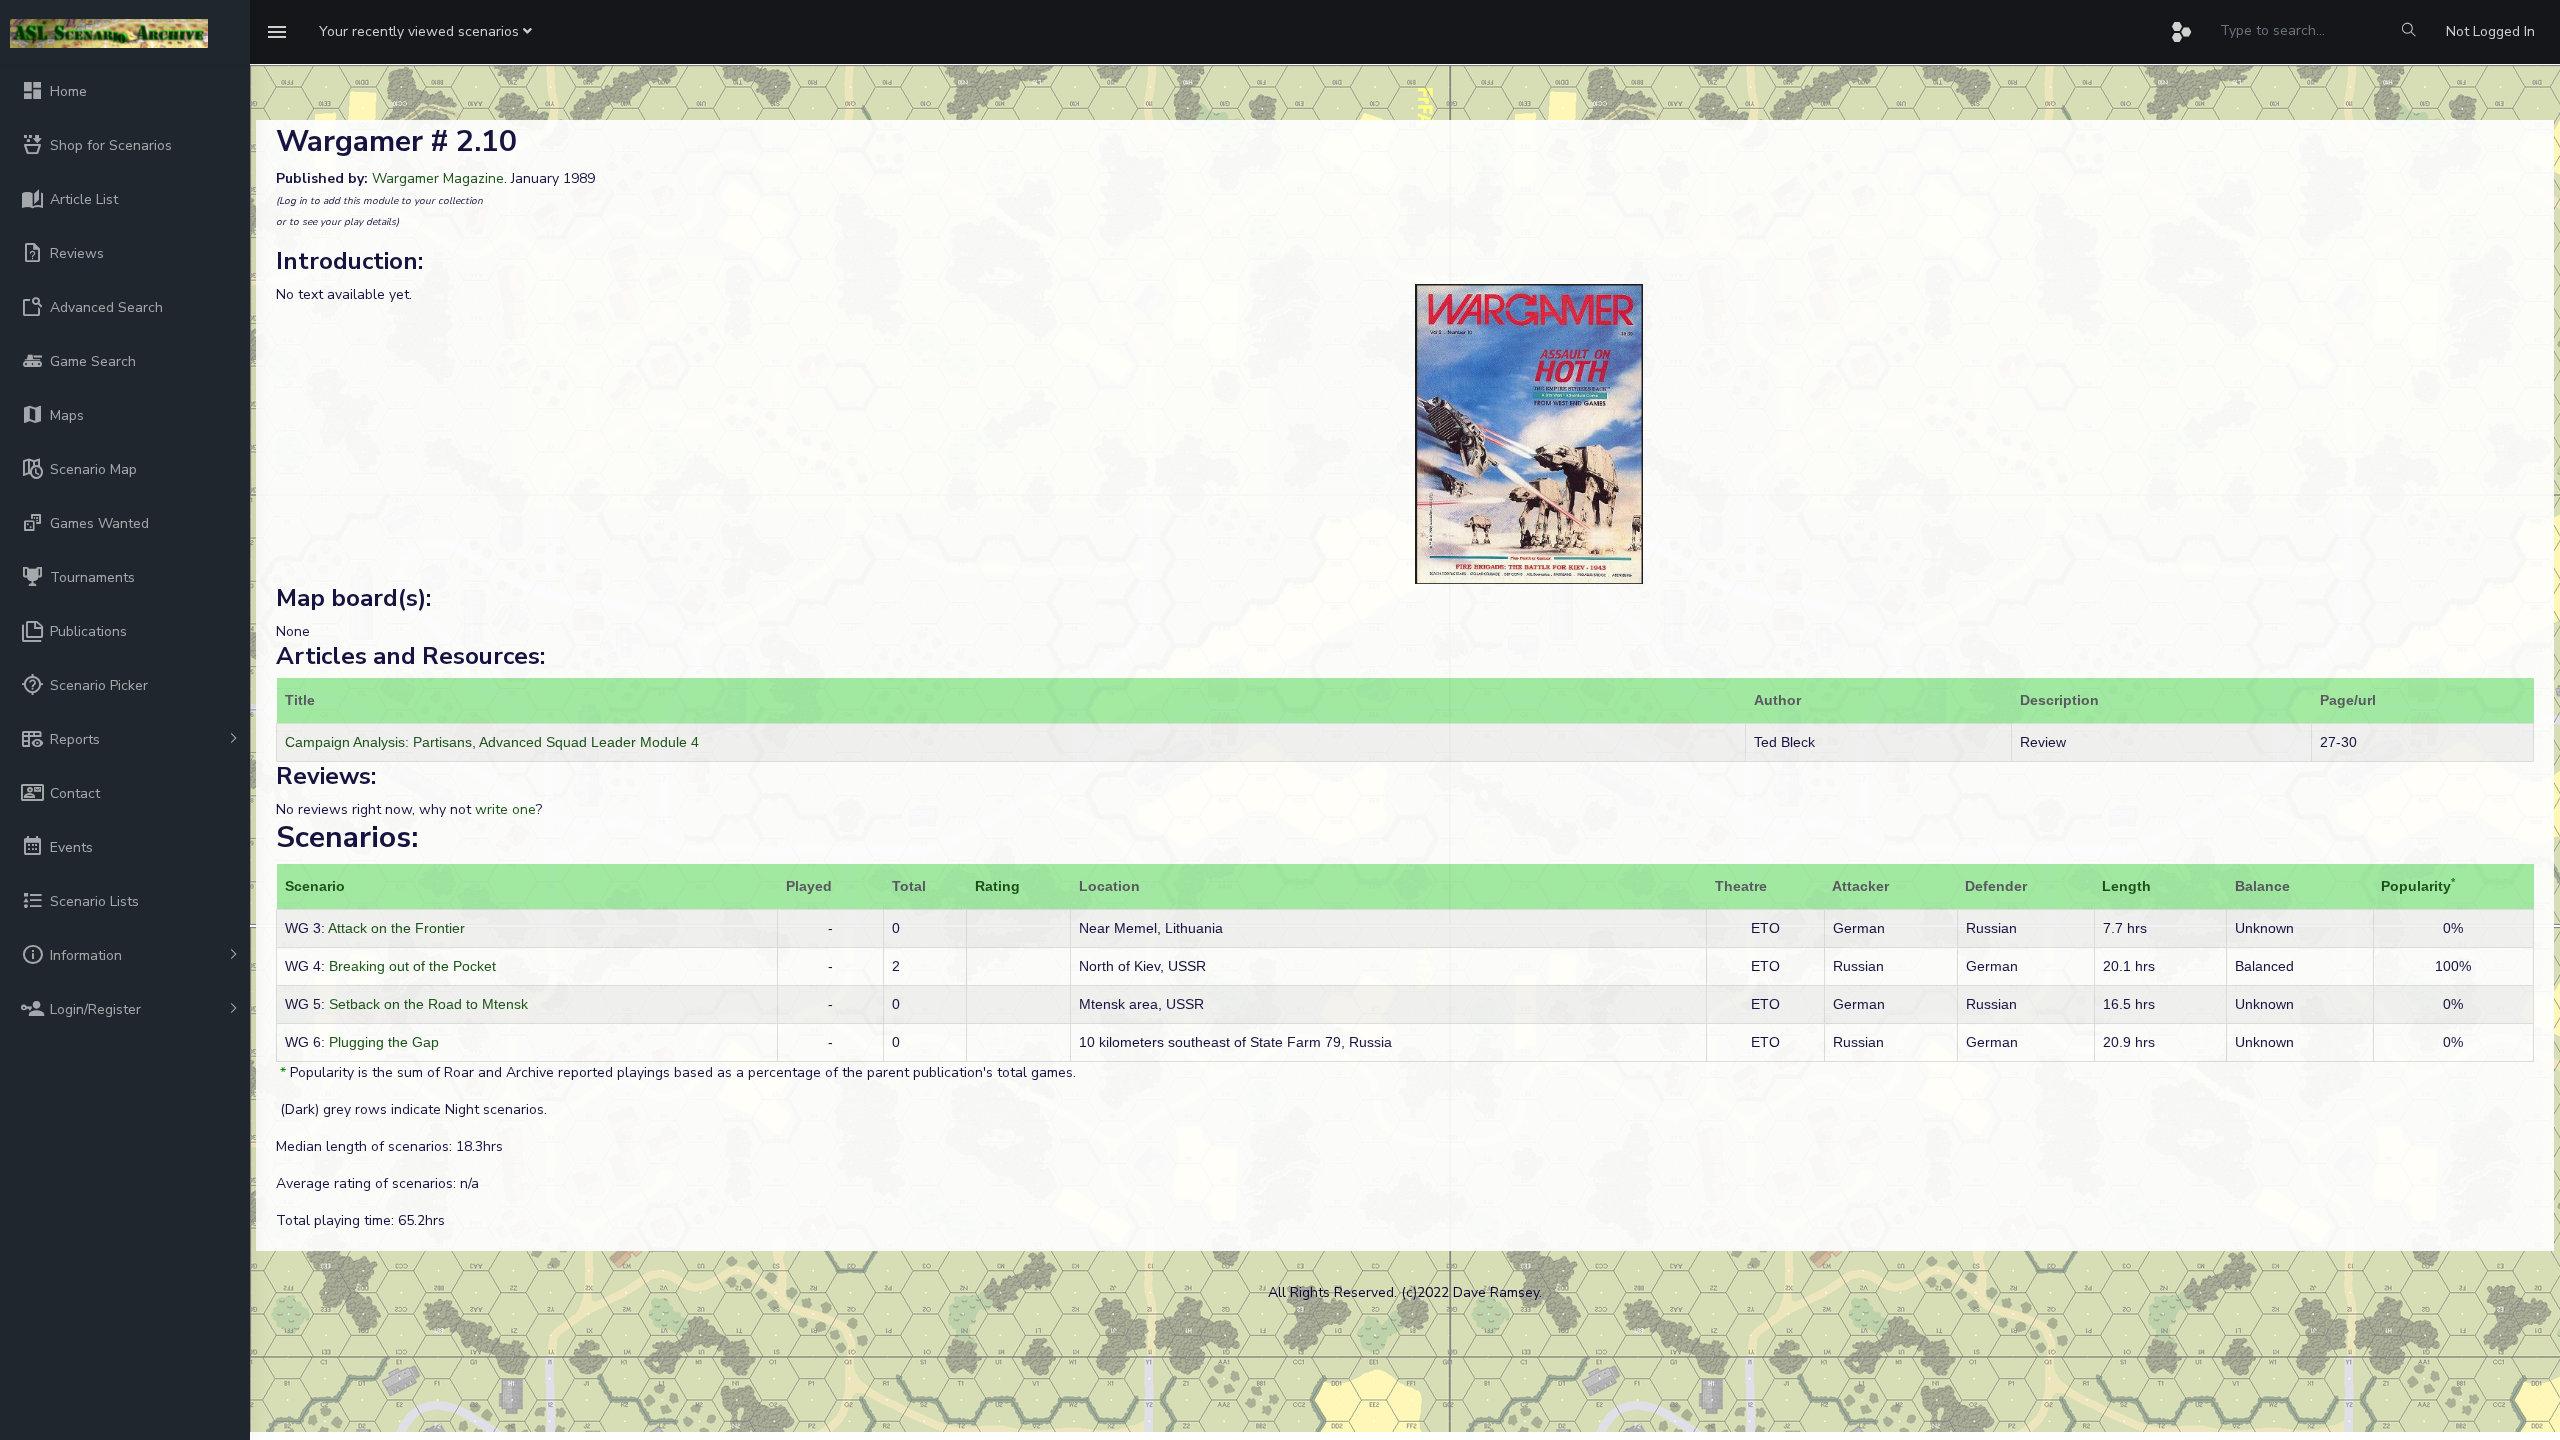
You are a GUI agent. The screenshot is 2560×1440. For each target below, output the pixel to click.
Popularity (2416, 886)
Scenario (315, 886)
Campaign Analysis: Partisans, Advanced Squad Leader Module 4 (492, 742)
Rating (997, 886)
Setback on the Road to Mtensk (428, 1004)
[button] (425, 32)
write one (505, 809)
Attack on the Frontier (396, 928)
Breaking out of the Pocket (412, 966)
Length (2126, 886)
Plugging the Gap (384, 1042)
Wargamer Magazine (438, 178)
